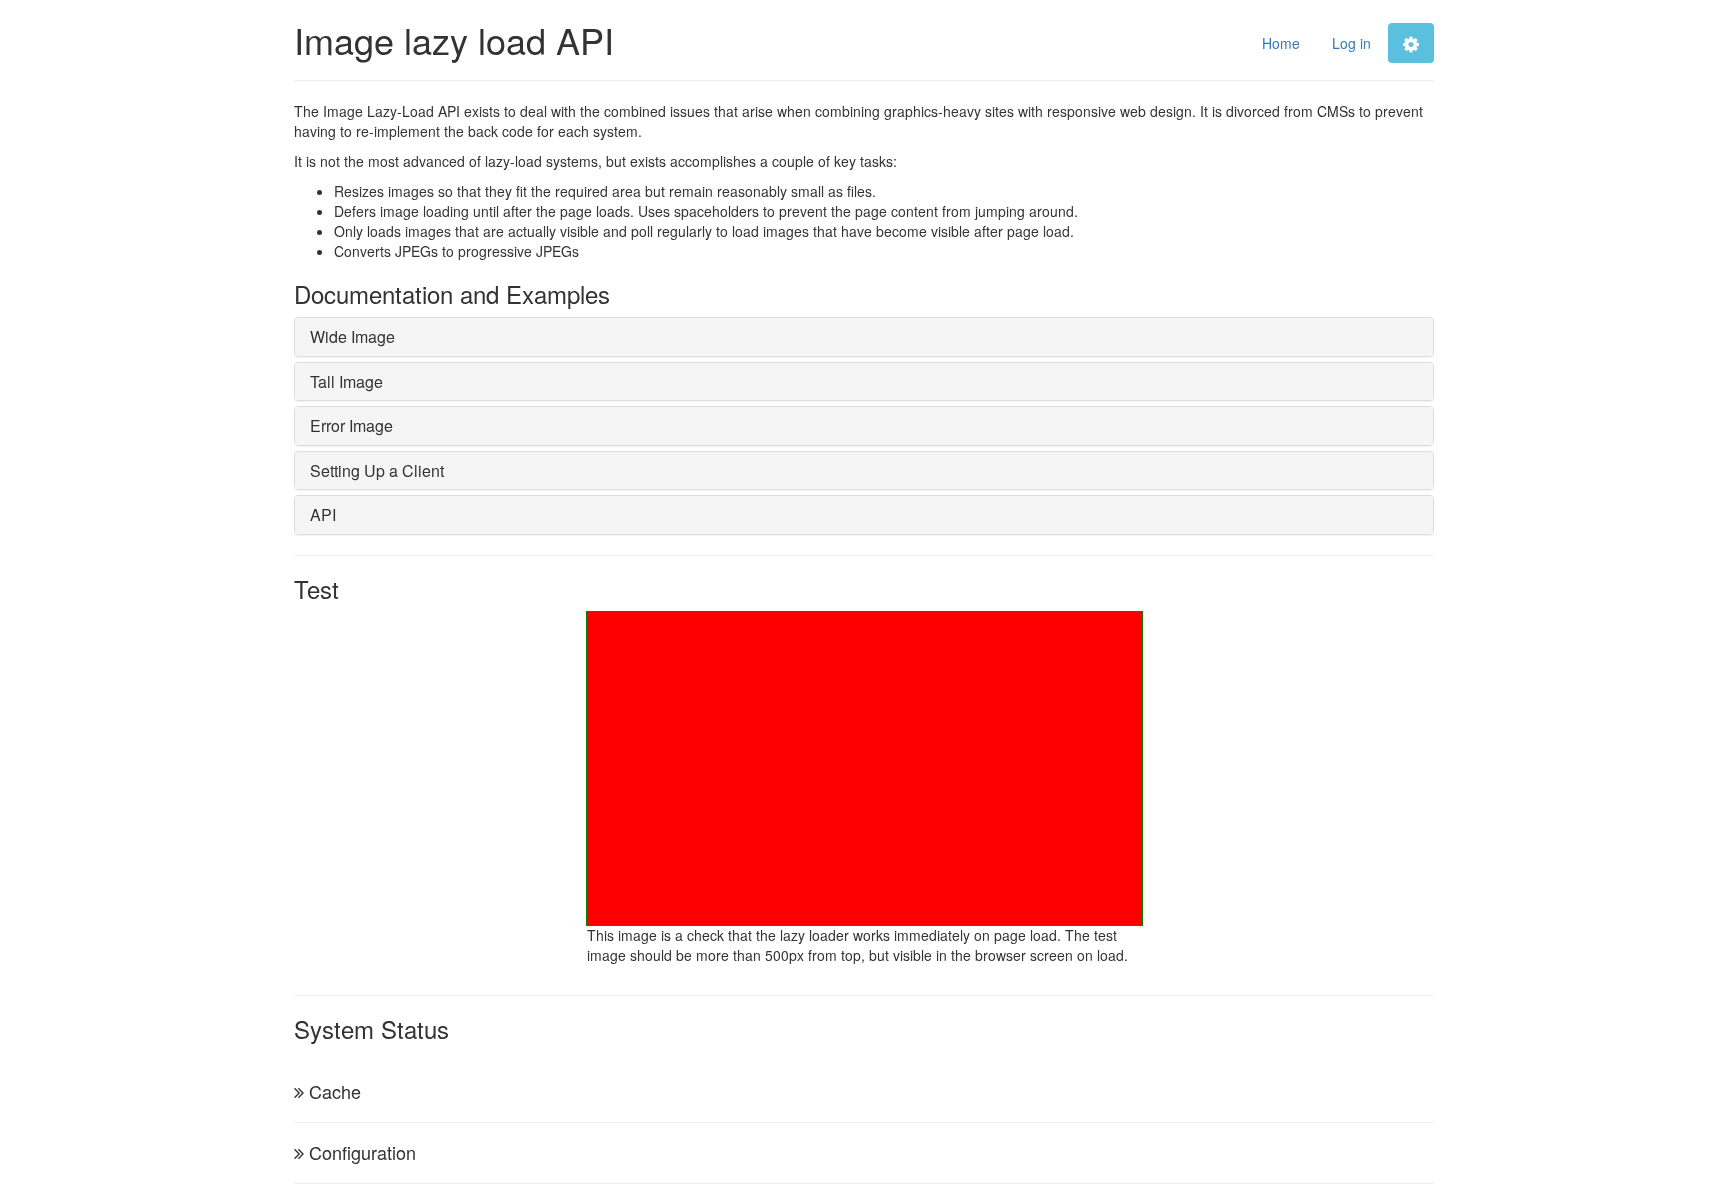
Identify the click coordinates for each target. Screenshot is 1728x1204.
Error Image (351, 425)
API (323, 514)
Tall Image (346, 381)
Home (1281, 43)
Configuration (362, 1152)
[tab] (864, 337)
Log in (1351, 43)
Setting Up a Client (377, 470)
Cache (335, 1091)
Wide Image (352, 336)
